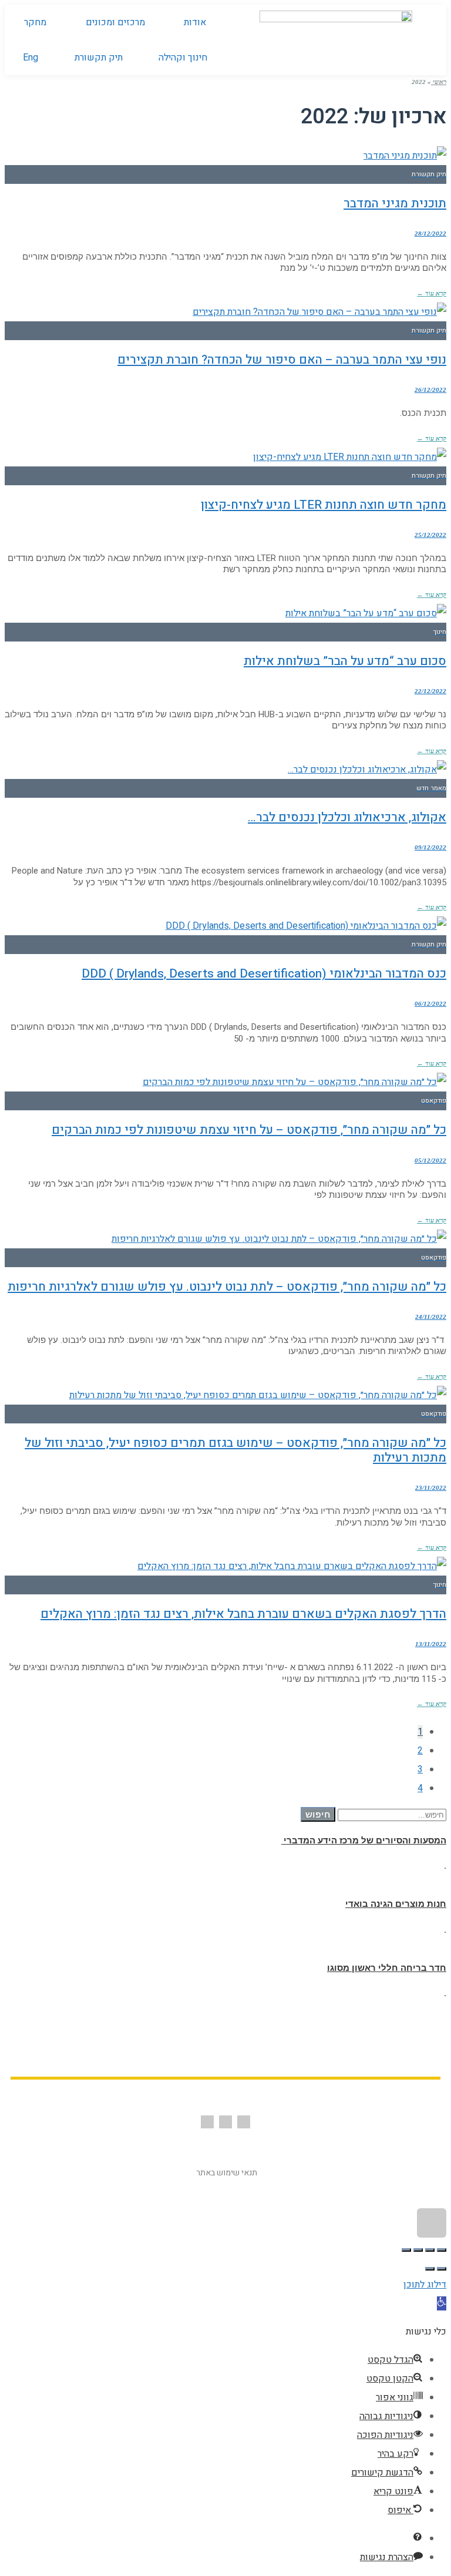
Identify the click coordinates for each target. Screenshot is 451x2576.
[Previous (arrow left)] (442, 2269)
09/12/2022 (430, 847)
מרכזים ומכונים (115, 22)
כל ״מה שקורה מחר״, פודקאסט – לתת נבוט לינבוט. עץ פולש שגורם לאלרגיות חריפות (227, 1287)
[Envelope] (225, 2122)
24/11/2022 (431, 1316)
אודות (195, 22)
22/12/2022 (430, 691)
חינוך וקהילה (183, 58)
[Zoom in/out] (406, 2250)
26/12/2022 (430, 389)
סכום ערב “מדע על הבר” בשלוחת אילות (345, 661)
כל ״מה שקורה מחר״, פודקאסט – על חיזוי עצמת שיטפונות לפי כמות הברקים (249, 1130)
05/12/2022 (430, 1160)
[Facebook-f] (244, 2122)
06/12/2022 (430, 1003)
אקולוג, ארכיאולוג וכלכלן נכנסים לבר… (347, 817)
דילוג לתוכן (425, 2285)
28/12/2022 (430, 233)
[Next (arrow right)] (430, 2269)
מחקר (35, 22)
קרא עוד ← (432, 293)
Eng (31, 58)
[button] (442, 2303)
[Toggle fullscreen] (418, 2250)
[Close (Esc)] (442, 2250)
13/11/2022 (431, 1644)
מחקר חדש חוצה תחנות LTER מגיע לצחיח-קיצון (324, 505)
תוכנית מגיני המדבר (395, 204)
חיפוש (318, 1814)
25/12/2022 (430, 535)
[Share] (430, 2250)
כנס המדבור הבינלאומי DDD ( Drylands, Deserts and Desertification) (264, 974)
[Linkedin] (207, 2122)
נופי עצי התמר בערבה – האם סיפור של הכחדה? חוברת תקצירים (282, 360)
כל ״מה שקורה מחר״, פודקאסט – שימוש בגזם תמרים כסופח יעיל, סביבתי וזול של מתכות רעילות (235, 1450)
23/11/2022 (431, 1487)
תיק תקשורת (99, 58)
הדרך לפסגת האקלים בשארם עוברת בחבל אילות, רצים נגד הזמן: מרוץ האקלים (243, 1614)
